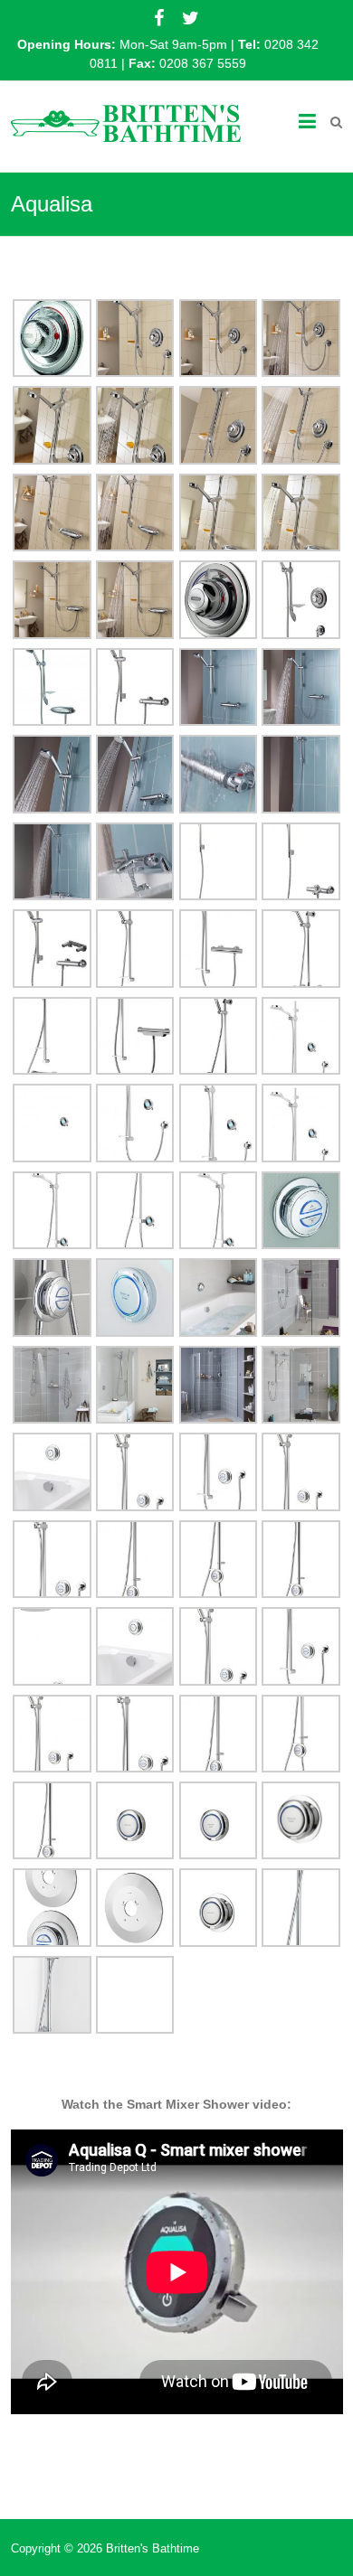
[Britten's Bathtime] (126, 122)
